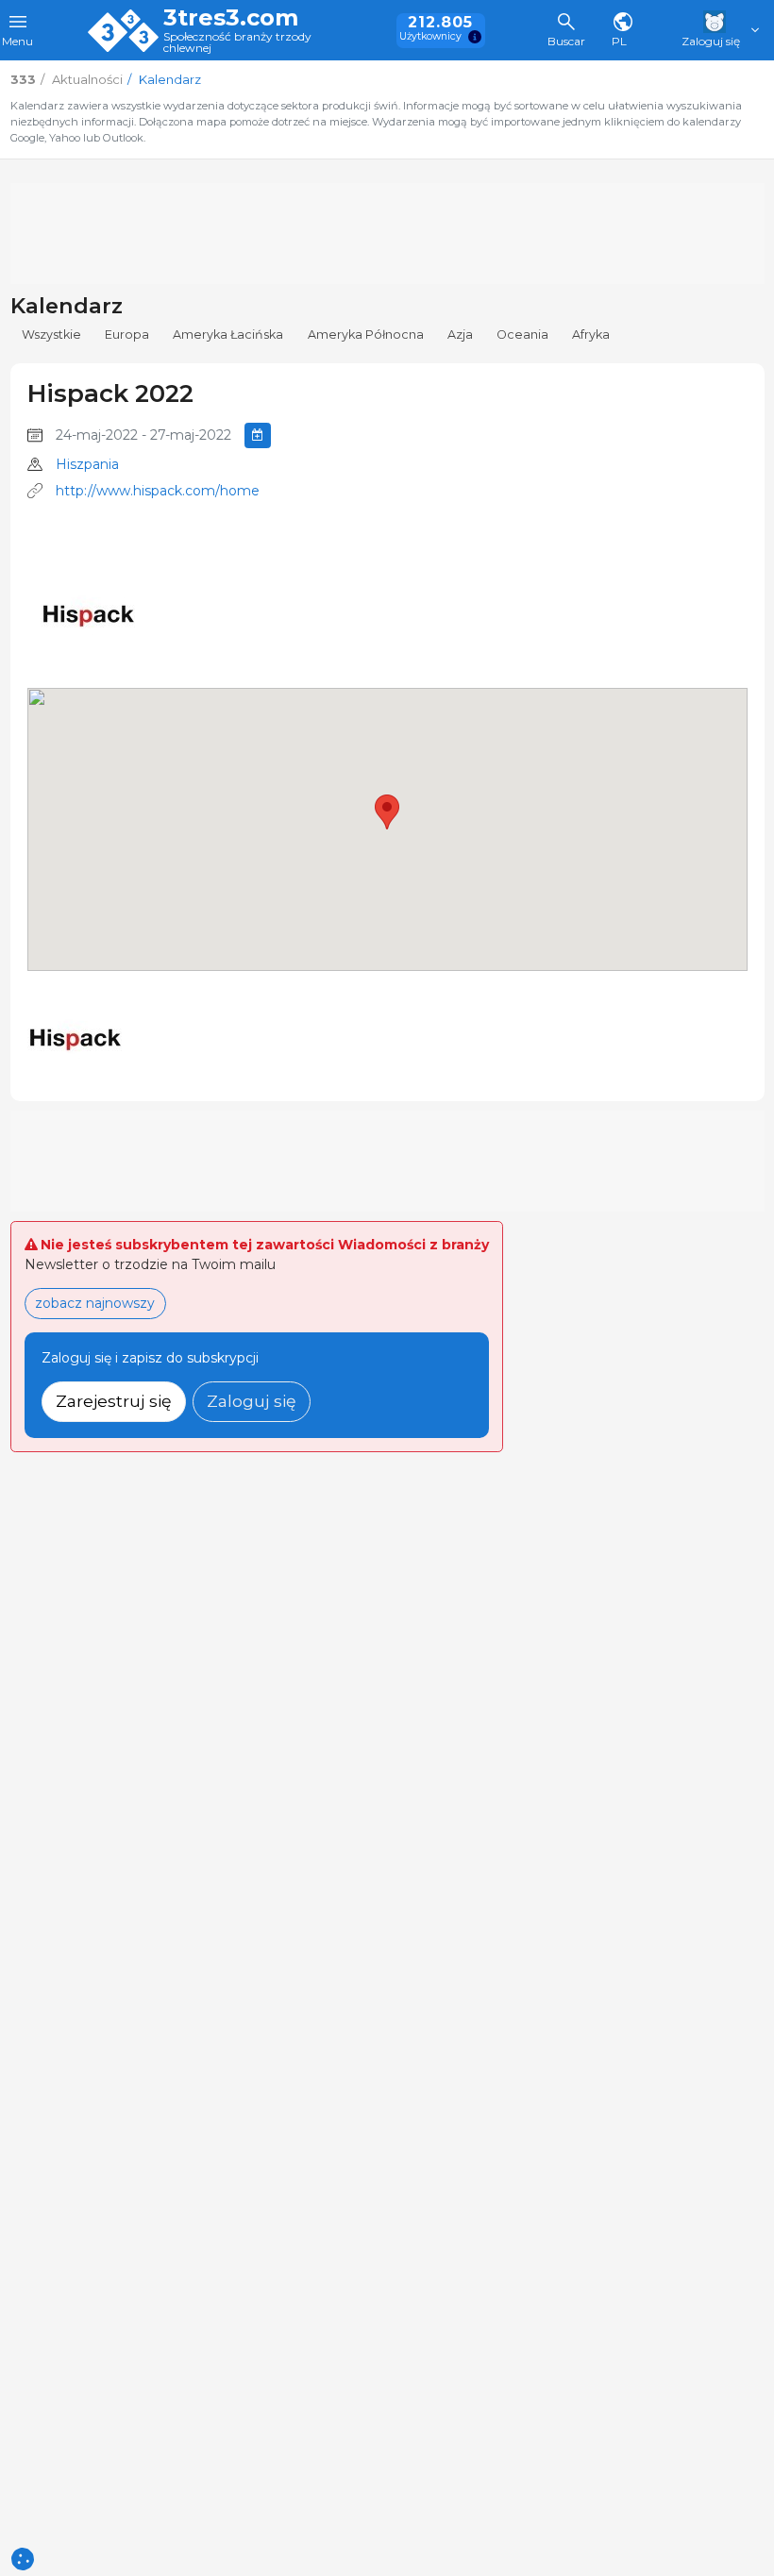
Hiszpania (87, 464)
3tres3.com (231, 18)
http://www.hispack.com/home (158, 491)
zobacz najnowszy (95, 1303)
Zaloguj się (252, 1401)
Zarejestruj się (114, 1401)
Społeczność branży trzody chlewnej (237, 43)
